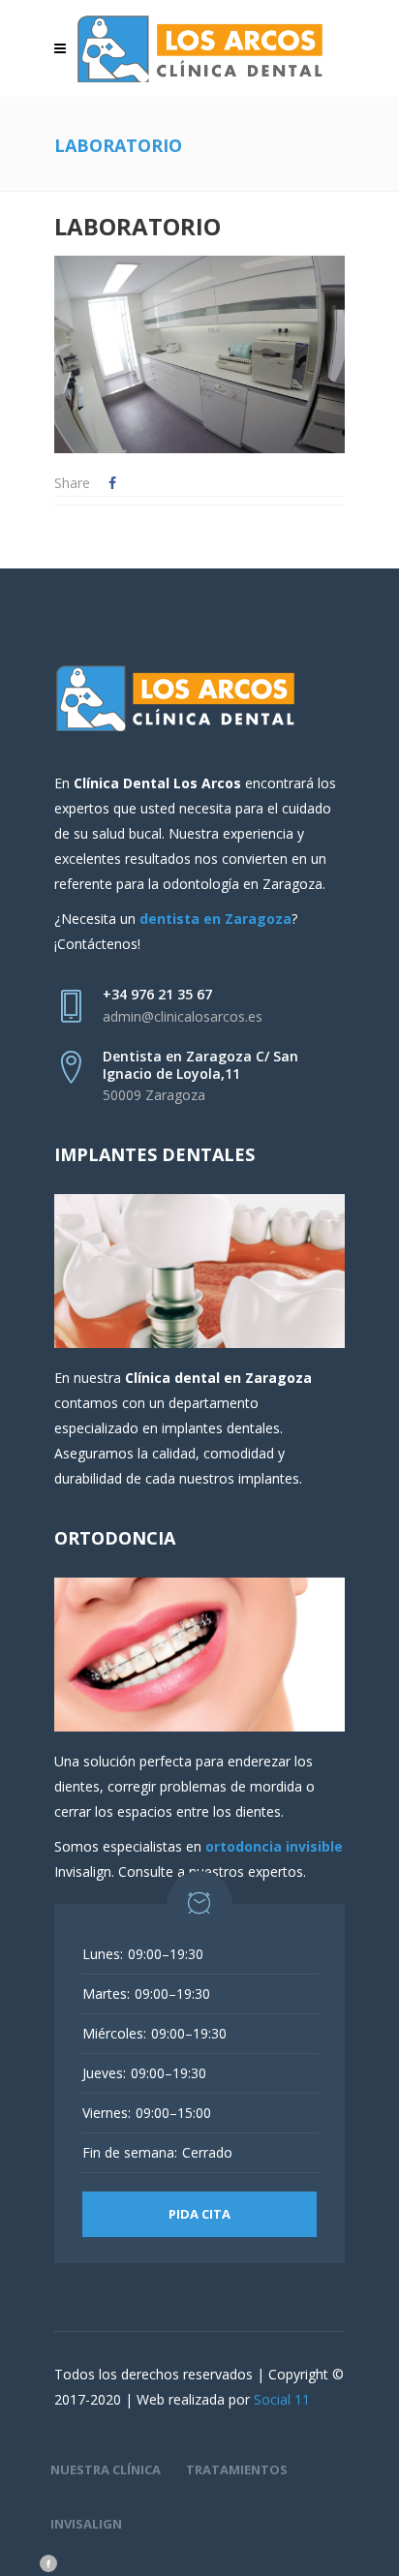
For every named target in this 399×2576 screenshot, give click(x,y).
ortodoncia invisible (274, 1846)
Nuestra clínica (106, 2469)
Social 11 (282, 2399)
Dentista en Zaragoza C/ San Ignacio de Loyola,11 (200, 1065)
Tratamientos (237, 2469)
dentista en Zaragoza (215, 919)
